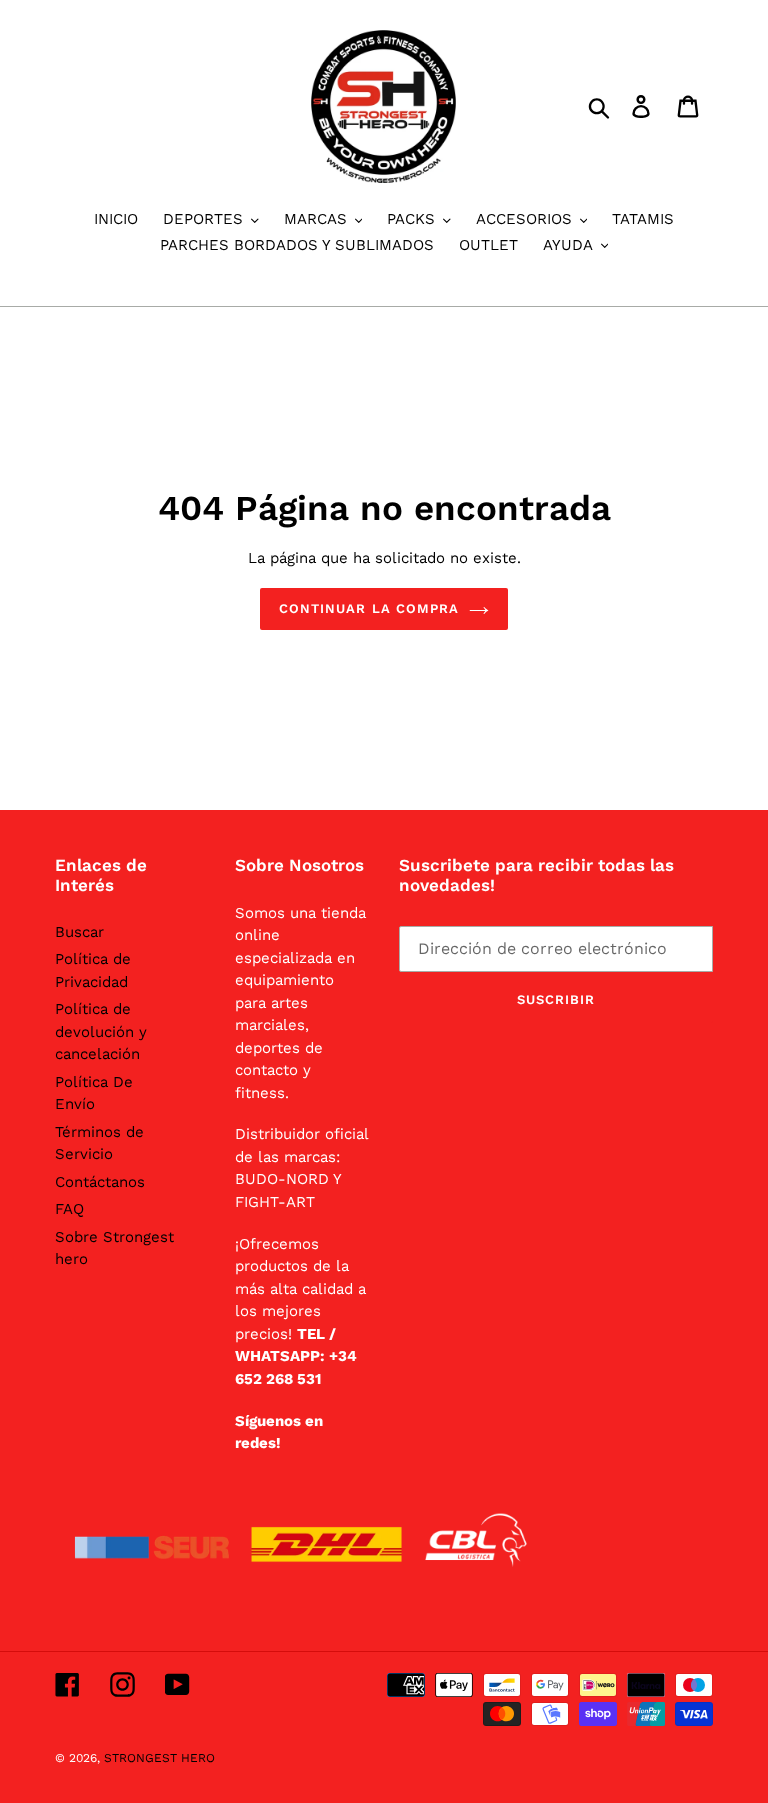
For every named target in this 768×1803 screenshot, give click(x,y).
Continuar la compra (369, 608)
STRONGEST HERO (159, 1758)
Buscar (79, 932)
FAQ (69, 1209)
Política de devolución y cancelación (101, 1031)
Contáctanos (100, 1182)
